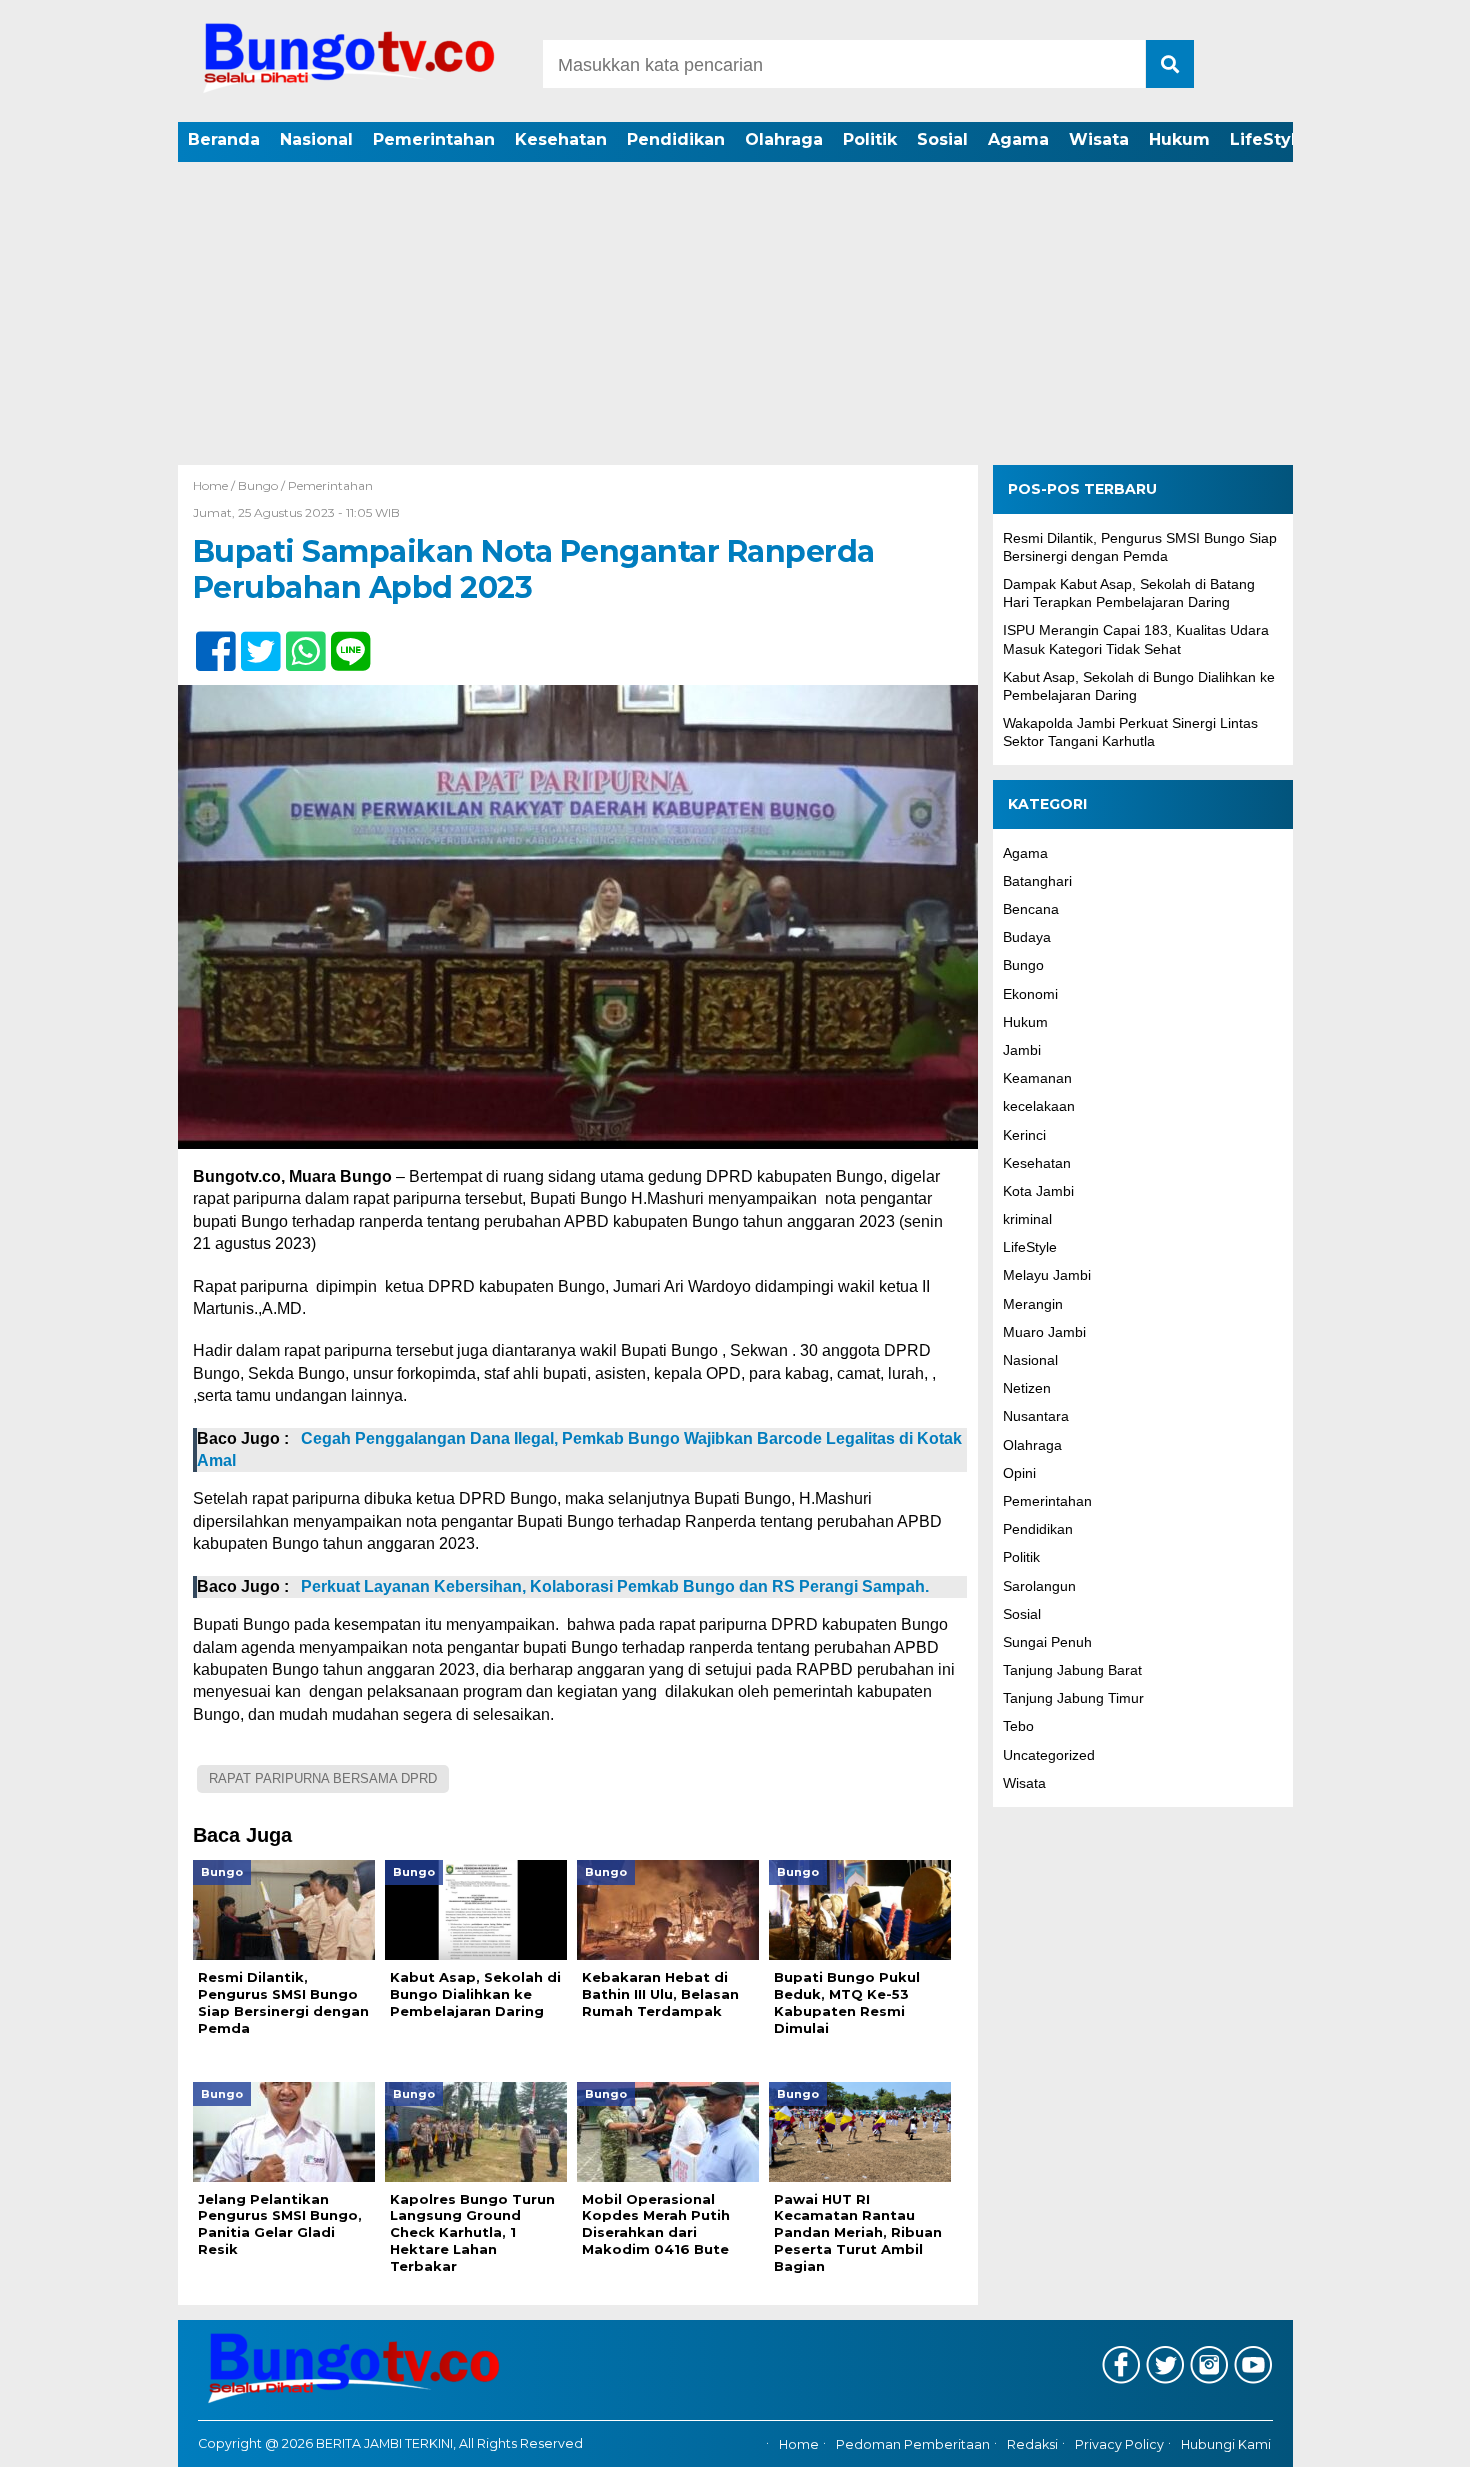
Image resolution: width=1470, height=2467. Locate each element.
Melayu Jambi (1047, 1275)
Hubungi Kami (1226, 2444)
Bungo (258, 485)
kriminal (1027, 1219)
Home (799, 2444)
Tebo (1018, 1726)
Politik (870, 139)
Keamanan (1037, 1078)
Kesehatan (561, 139)
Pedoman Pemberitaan (913, 2444)
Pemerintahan (434, 139)
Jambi (1022, 1050)
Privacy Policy (1119, 2444)
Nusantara (1036, 1416)
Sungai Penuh (1047, 1642)
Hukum (1179, 139)
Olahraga (784, 139)
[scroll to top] (1404, 2438)
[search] (1170, 64)
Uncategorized (1049, 1754)
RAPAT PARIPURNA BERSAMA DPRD (323, 1778)
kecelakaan (1039, 1106)
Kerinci (1024, 1134)
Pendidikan (676, 139)
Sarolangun (1039, 1585)
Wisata (1099, 139)
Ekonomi (1030, 993)
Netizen (1027, 1388)
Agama (1018, 139)
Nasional (316, 139)
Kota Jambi (1038, 1191)
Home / (215, 485)
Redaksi (1032, 2444)
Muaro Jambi (1044, 1331)
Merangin (1033, 1303)
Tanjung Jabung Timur (1073, 1698)
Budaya (1027, 937)
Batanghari (1037, 880)
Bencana (1031, 909)
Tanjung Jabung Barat (1072, 1670)
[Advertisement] (735, 315)
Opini (1019, 1472)
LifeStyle (1268, 139)
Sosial (942, 139)
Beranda (224, 139)
